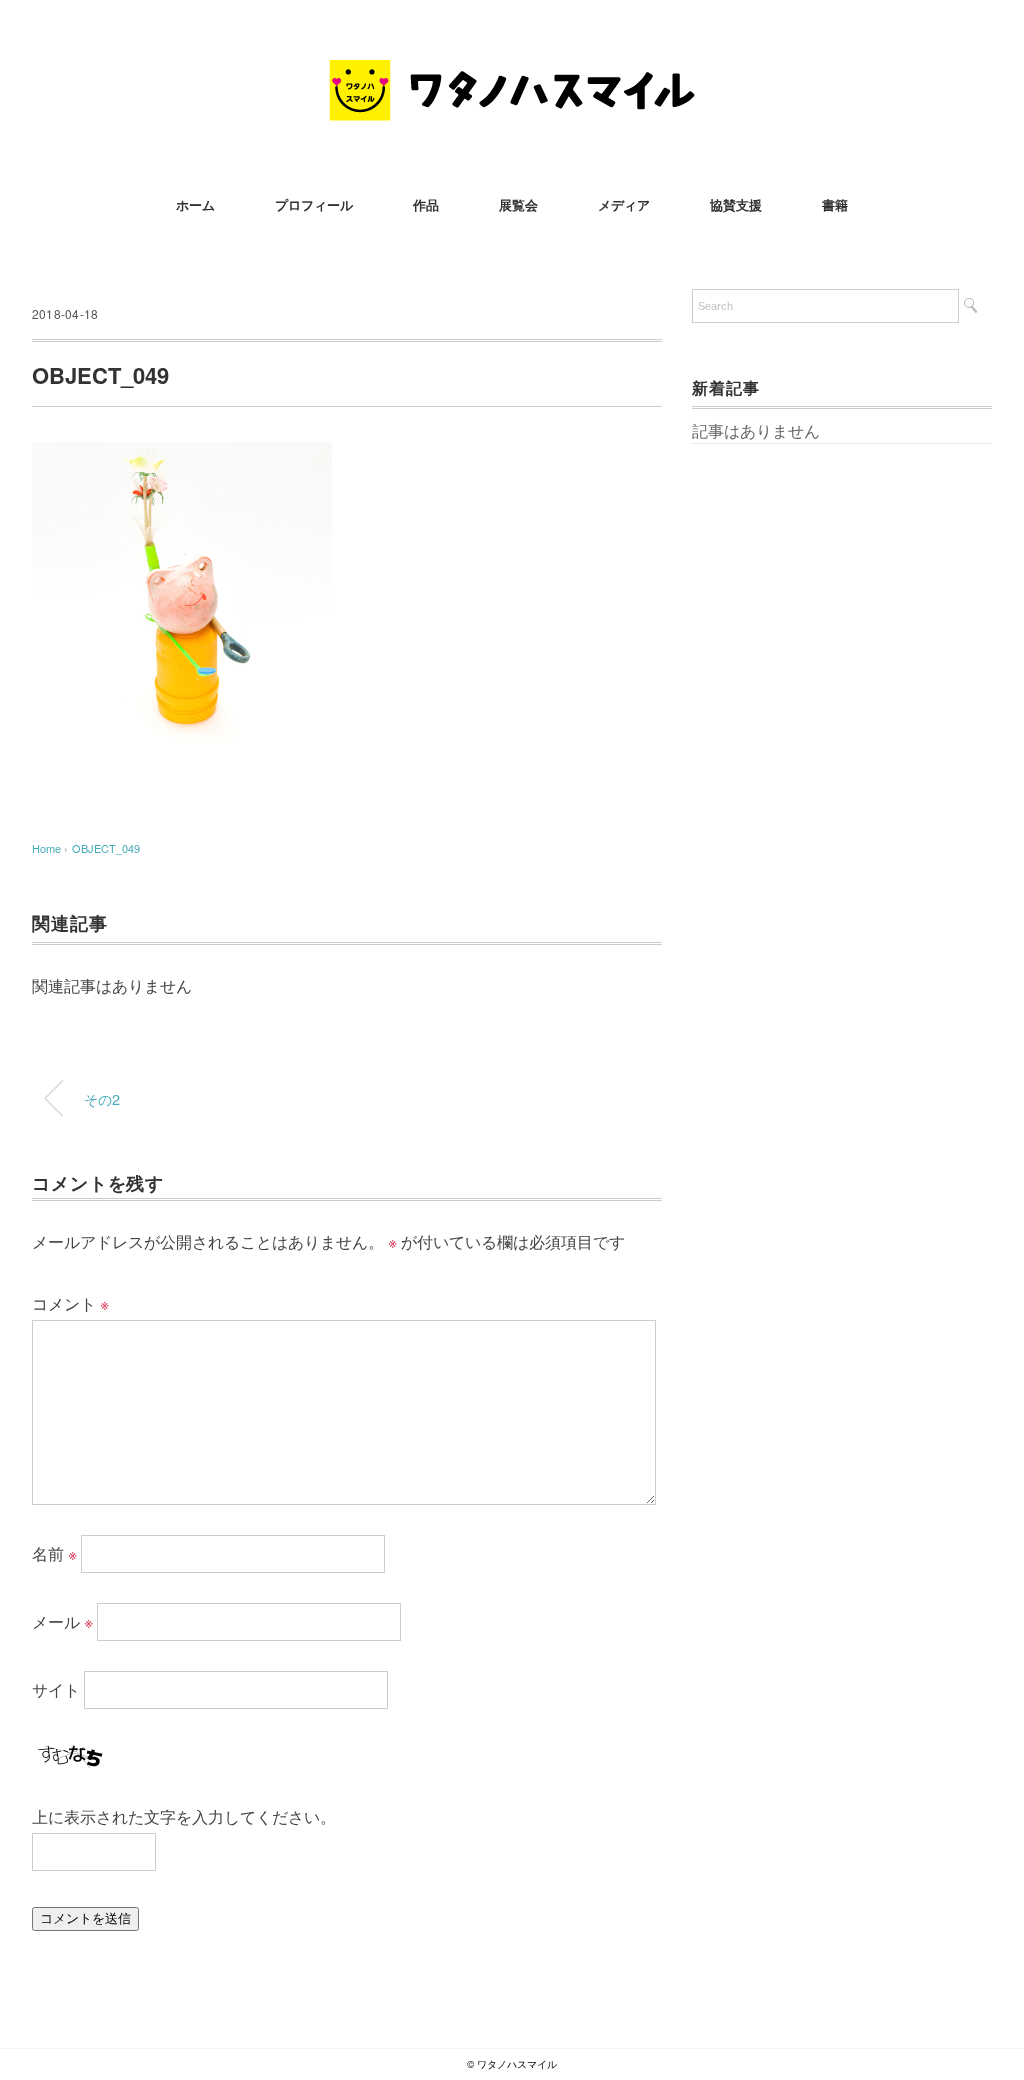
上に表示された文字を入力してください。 (184, 1816)
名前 (54, 1553)
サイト (56, 1689)
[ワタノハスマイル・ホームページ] (512, 74)
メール (62, 1621)
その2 (102, 1098)
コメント (70, 1303)
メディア (624, 204)
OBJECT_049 (106, 848)
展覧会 (518, 204)
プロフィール (314, 204)
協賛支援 (736, 204)
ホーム (195, 204)
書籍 (835, 204)
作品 (426, 204)
